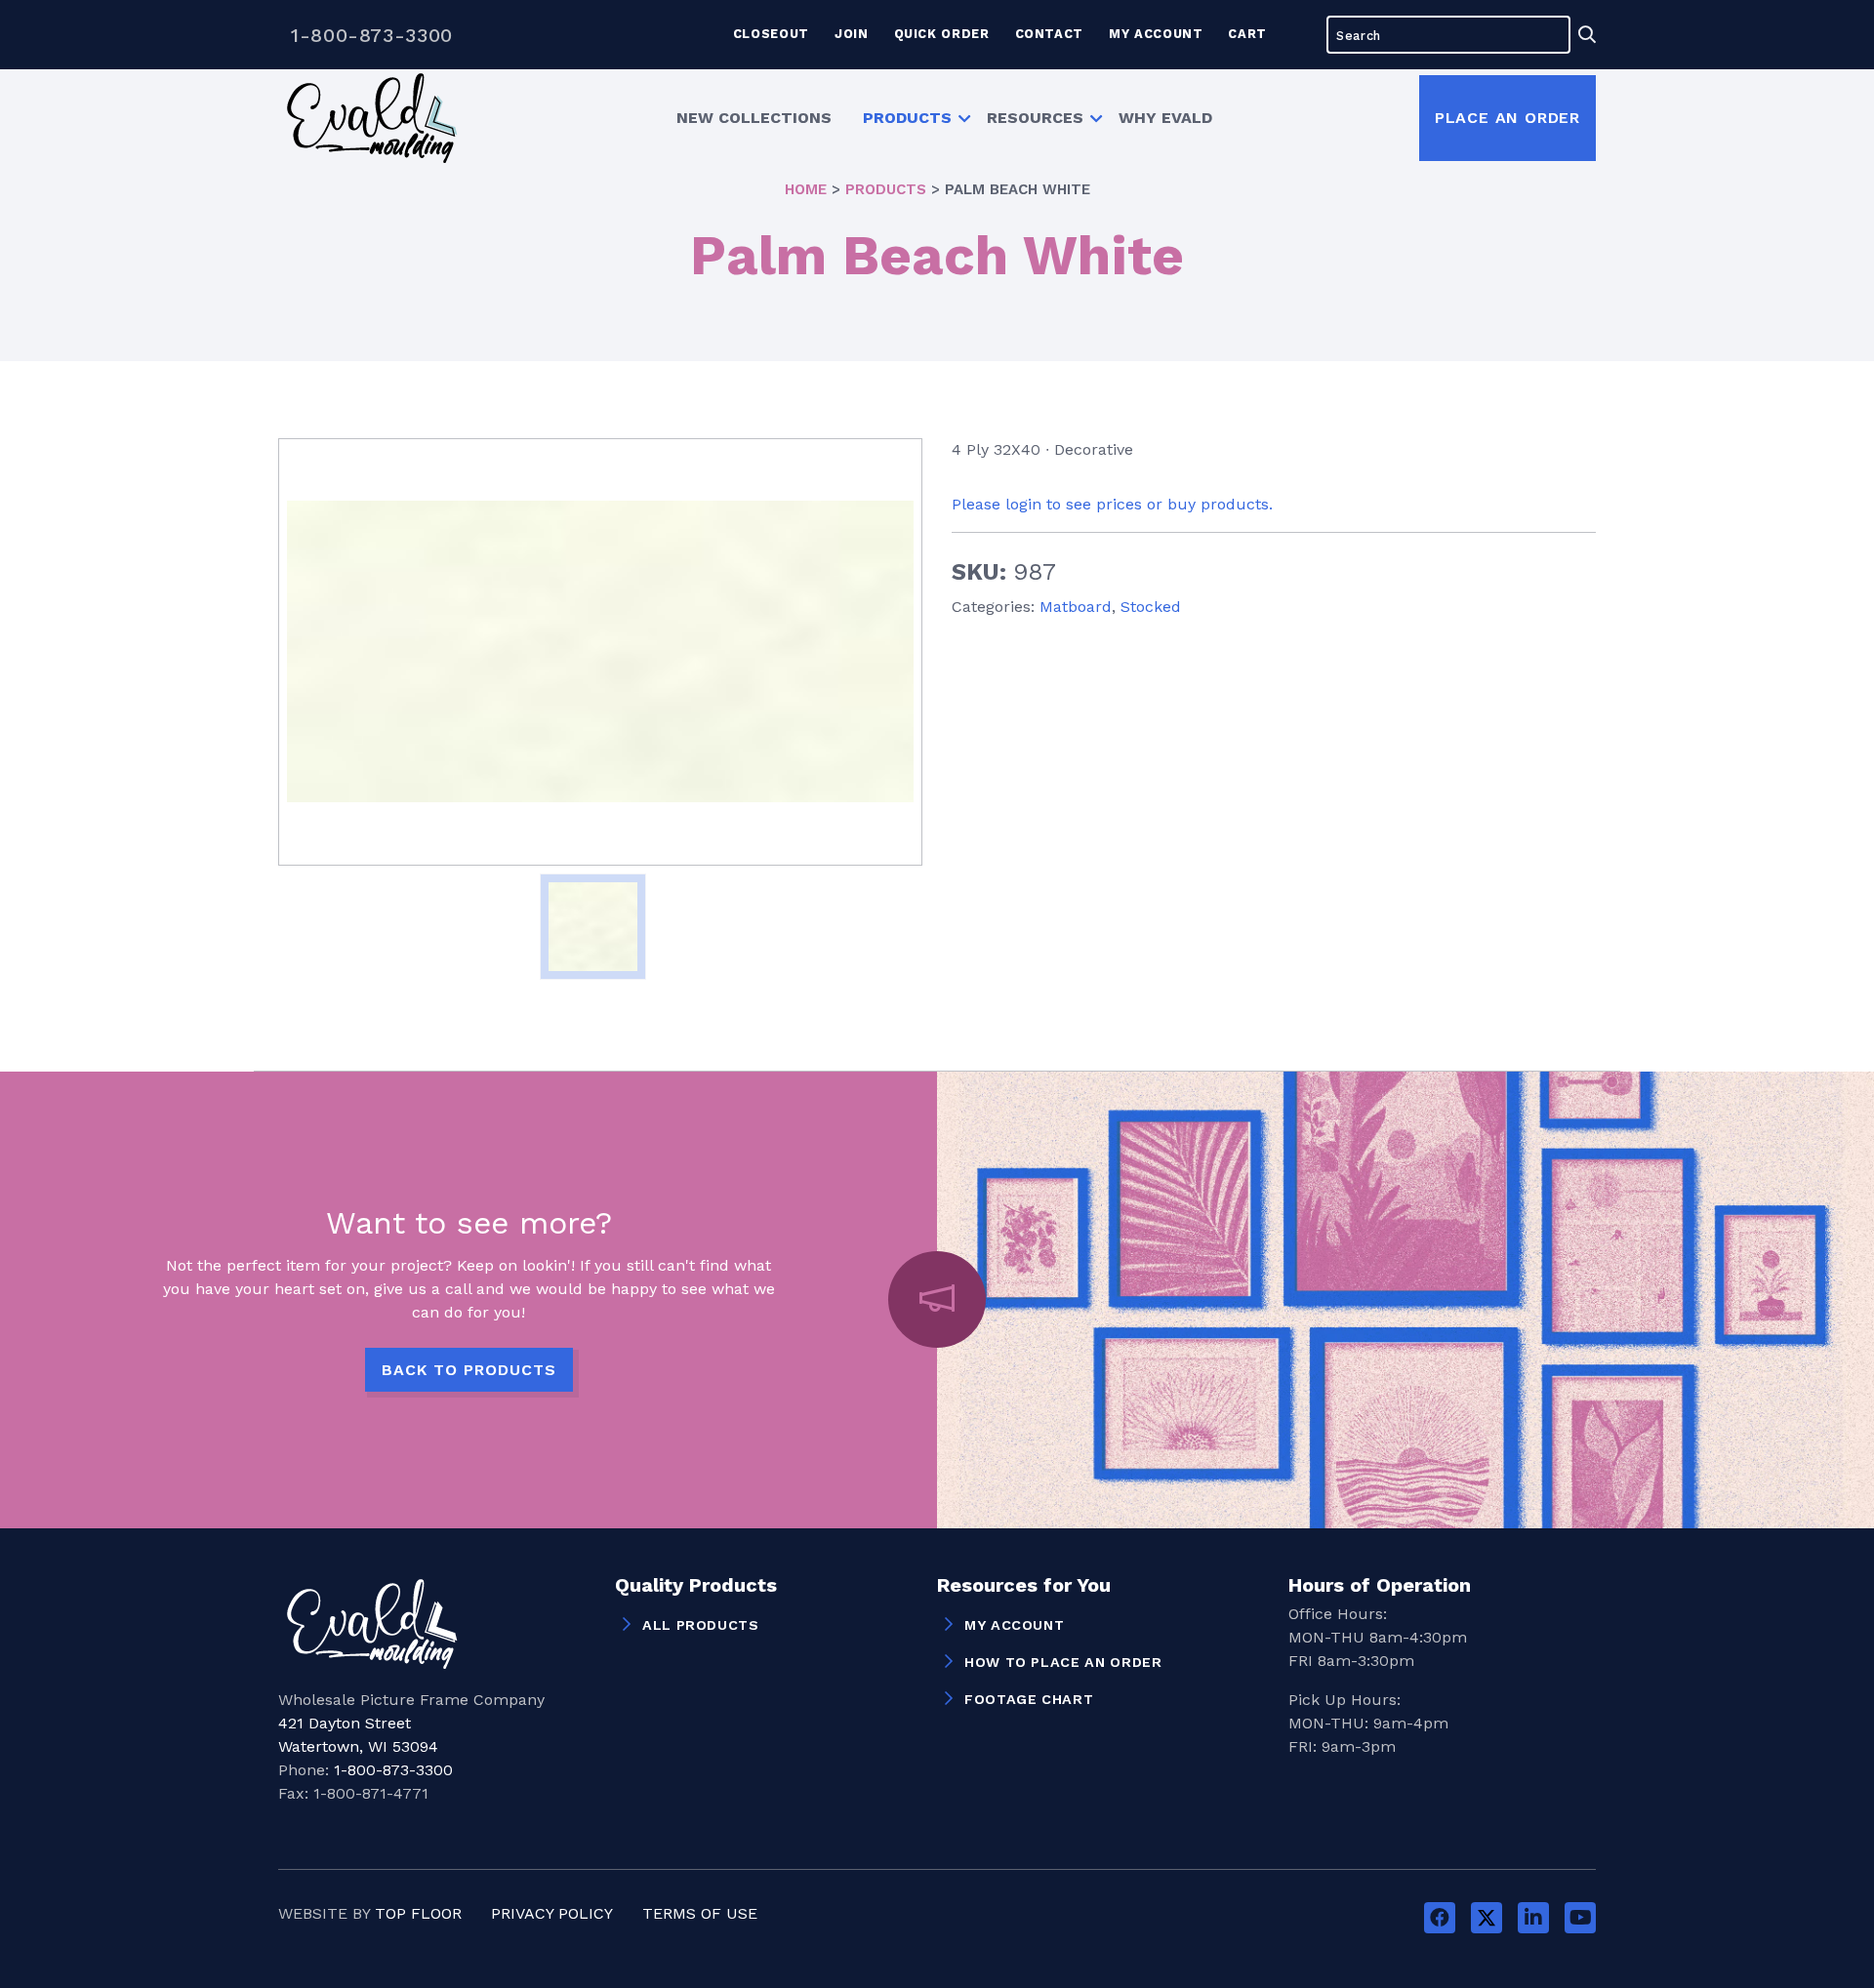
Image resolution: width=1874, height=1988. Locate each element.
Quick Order (942, 34)
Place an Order (1507, 118)
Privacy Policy (552, 1913)
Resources (1035, 118)
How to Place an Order (1063, 1662)
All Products (701, 1625)
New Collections (754, 118)
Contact (1049, 34)
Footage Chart (1029, 1699)
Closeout (771, 34)
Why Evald (1165, 118)
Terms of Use (700, 1913)
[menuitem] (754, 118)
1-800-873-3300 (372, 35)
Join (852, 34)
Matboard (1076, 607)
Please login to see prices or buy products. (1112, 504)
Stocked (1151, 607)
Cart (1247, 34)
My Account (1156, 34)
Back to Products (469, 1370)
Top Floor (418, 1913)
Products (907, 118)
